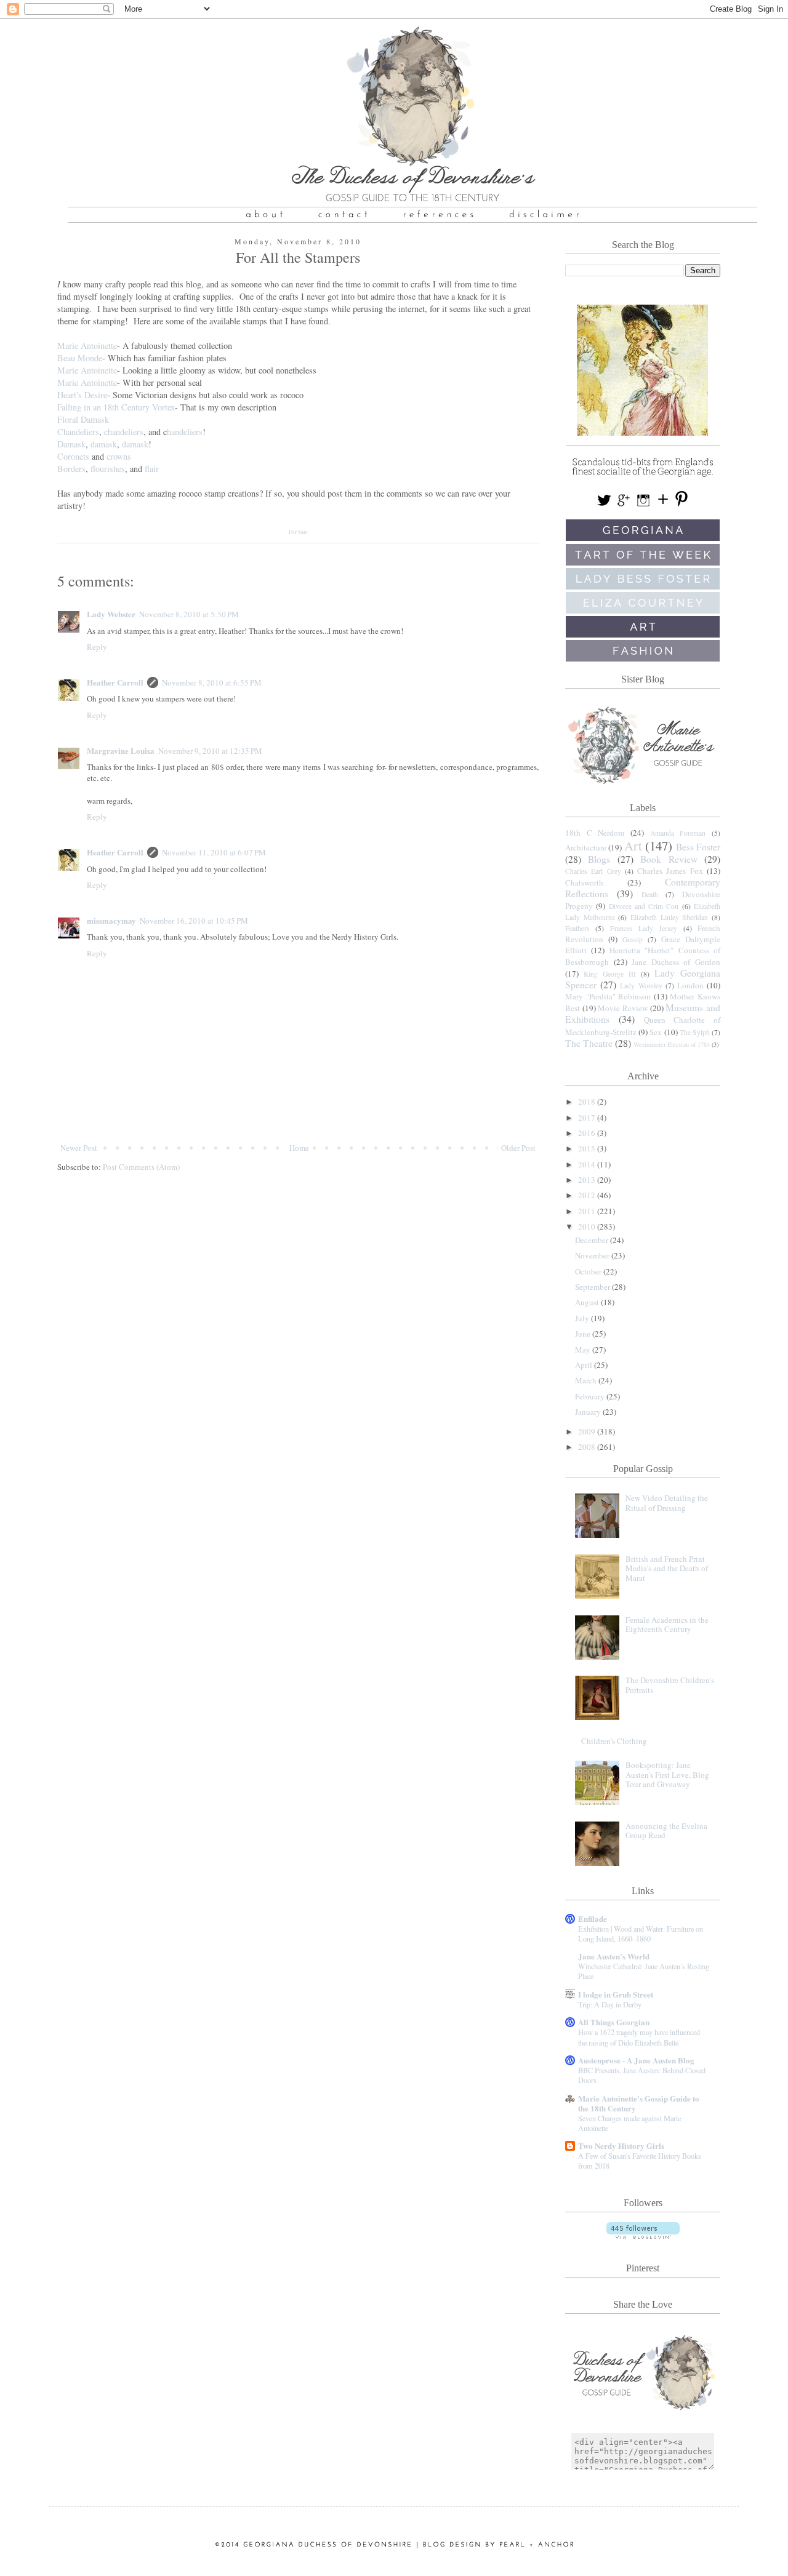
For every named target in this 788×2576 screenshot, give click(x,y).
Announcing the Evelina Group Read (666, 1831)
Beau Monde (80, 358)
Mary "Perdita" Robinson (608, 996)
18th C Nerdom (595, 833)
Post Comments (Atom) (141, 1167)
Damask (71, 444)
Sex (656, 1032)
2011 (588, 1211)
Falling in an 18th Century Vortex (116, 407)
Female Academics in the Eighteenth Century (667, 1625)
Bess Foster (698, 847)
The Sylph (695, 1032)
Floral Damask (83, 419)
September (593, 1287)
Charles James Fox (670, 871)
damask (104, 444)
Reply (97, 647)
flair (152, 469)
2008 (588, 1447)
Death (650, 894)
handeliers (185, 432)
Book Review (669, 859)
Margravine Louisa (121, 750)
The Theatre (589, 1043)
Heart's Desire (82, 395)
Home (299, 1148)
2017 (588, 1118)
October (589, 1271)
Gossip (633, 939)
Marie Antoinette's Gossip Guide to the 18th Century (639, 2103)
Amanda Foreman (678, 833)
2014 (588, 1164)
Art (633, 846)
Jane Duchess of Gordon (676, 962)
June (584, 1334)
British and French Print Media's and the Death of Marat (667, 1568)
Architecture (586, 847)
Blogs (599, 859)
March (587, 1380)
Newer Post (79, 1148)
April (585, 1365)
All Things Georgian (614, 2022)
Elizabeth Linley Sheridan (669, 917)
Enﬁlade (593, 1918)
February (591, 1396)
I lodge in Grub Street (616, 1994)
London (690, 985)
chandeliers (124, 432)
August (588, 1302)
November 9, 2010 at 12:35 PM (210, 751)
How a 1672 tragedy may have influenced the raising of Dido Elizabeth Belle (639, 2037)
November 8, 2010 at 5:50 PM (189, 614)
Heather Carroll (115, 682)
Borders (71, 469)
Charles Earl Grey (593, 871)
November (593, 1255)
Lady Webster (111, 614)
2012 (588, 1195)
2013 (588, 1180)
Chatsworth (584, 882)
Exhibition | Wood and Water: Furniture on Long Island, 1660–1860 (641, 1934)
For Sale (298, 532)
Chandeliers (78, 432)
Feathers (577, 928)
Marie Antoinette (87, 346)
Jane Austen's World (614, 1956)
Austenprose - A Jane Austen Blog (636, 2060)
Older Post (518, 1148)
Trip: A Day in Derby (610, 2004)
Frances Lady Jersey (644, 928)
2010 (588, 1226)
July (583, 1318)
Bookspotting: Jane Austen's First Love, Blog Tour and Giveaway (667, 1774)
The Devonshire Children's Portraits (670, 1685)
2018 (588, 1102)
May (584, 1350)
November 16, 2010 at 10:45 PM (194, 921)
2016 (588, 1133)
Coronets (73, 456)
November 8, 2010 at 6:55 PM (212, 682)
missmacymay (111, 920)
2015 (588, 1148)
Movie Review (623, 1008)
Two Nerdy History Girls (621, 2146)
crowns (119, 456)
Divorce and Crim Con (644, 906)
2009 (588, 1431)
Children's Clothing (614, 1741)
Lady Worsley (641, 986)
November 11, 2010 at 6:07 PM (214, 852)
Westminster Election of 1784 (672, 1044)
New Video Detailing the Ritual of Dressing (667, 1503)
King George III (610, 974)
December (593, 1240)
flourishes (108, 469)
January (589, 1412)
